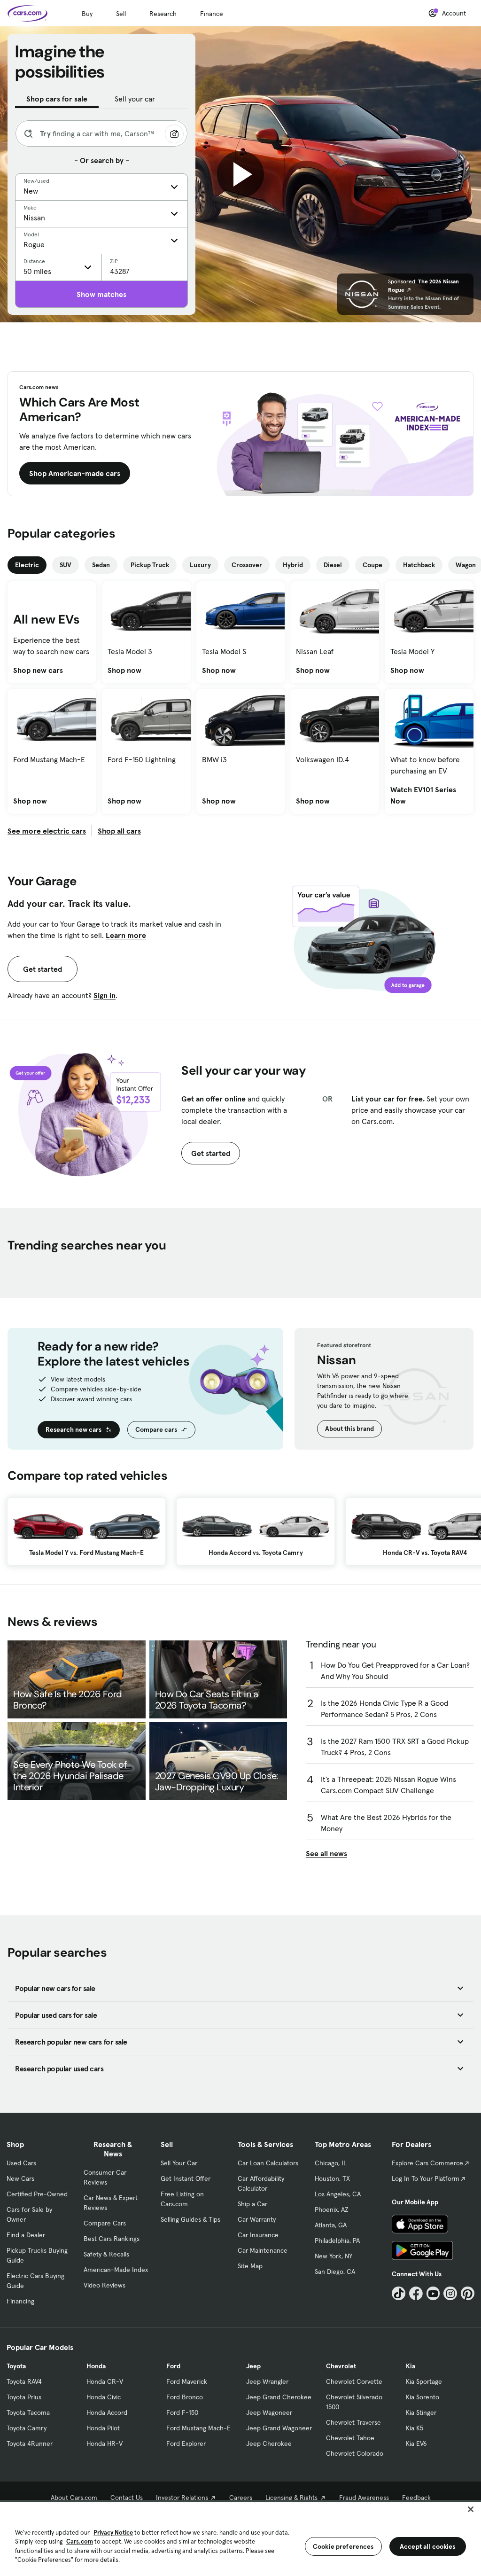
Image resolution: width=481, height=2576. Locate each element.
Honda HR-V (105, 2443)
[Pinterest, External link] (468, 2293)
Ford (173, 2366)
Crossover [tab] (247, 565)
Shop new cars (38, 670)
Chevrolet (341, 2366)
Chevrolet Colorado (355, 2453)
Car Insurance (258, 2235)
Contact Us (127, 2498)
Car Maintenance (263, 2250)
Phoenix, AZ (332, 2209)
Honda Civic (104, 2397)
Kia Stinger (421, 2412)
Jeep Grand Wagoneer (279, 2428)
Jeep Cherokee (269, 2443)
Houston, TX (332, 2178)
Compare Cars (105, 2223)
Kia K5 (415, 2428)
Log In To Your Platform (426, 2178)
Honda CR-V (105, 2381)
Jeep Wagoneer (269, 2412)
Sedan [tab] (101, 565)
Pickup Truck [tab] (150, 565)
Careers (241, 2498)
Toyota (16, 2366)
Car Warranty (257, 2219)
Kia (411, 2366)
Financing (20, 2301)
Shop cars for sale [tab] (57, 99)
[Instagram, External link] (450, 2293)
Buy (87, 14)
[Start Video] (240, 174)
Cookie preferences (343, 2546)
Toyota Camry (27, 2428)
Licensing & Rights (291, 2498)
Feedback (416, 2498)
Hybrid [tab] (293, 565)
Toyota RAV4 (24, 2381)
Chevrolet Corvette (354, 2381)
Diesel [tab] (333, 565)
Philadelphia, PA (337, 2240)
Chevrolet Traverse (353, 2422)
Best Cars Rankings (112, 2239)
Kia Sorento (423, 2397)
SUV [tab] (66, 565)
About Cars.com (74, 2498)
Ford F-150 (182, 2412)
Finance (212, 14)
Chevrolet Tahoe (350, 2438)
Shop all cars (119, 831)
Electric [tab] (27, 565)
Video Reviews (105, 2285)
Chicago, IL (331, 2163)
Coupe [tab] (372, 565)
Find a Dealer (26, 2235)
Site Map (250, 2266)
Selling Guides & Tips (190, 2219)
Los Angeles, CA (338, 2194)
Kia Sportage (424, 2381)
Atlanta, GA (331, 2225)
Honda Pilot (103, 2428)
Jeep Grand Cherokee (279, 2397)
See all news (326, 1853)
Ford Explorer (186, 2443)
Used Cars (21, 2163)
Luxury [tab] (200, 565)
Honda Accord (107, 2412)
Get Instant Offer (186, 2178)
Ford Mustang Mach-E (198, 2428)
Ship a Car (252, 2204)
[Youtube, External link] (433, 2293)
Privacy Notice (113, 2533)
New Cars (20, 2178)
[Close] (471, 2509)
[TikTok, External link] (399, 2293)
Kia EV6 (416, 2443)
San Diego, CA (335, 2272)
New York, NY (334, 2256)
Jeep (253, 2366)
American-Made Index (116, 2270)
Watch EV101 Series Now (429, 795)
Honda (96, 2366)
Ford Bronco (185, 2397)
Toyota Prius (24, 2397)
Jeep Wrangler (267, 2381)
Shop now (124, 670)
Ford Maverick (187, 2381)
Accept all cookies (428, 2546)
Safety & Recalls (106, 2254)
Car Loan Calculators (268, 2163)
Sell (121, 14)
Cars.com (80, 2541)
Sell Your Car (179, 2163)
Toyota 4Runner (30, 2443)
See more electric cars (47, 831)
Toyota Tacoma (28, 2412)
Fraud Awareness (364, 2498)
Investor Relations (182, 2498)
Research (163, 14)
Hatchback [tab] (419, 565)
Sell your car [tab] (135, 99)
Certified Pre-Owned (37, 2194)
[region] (240, 2538)
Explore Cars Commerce (427, 2163)
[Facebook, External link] (416, 2293)
